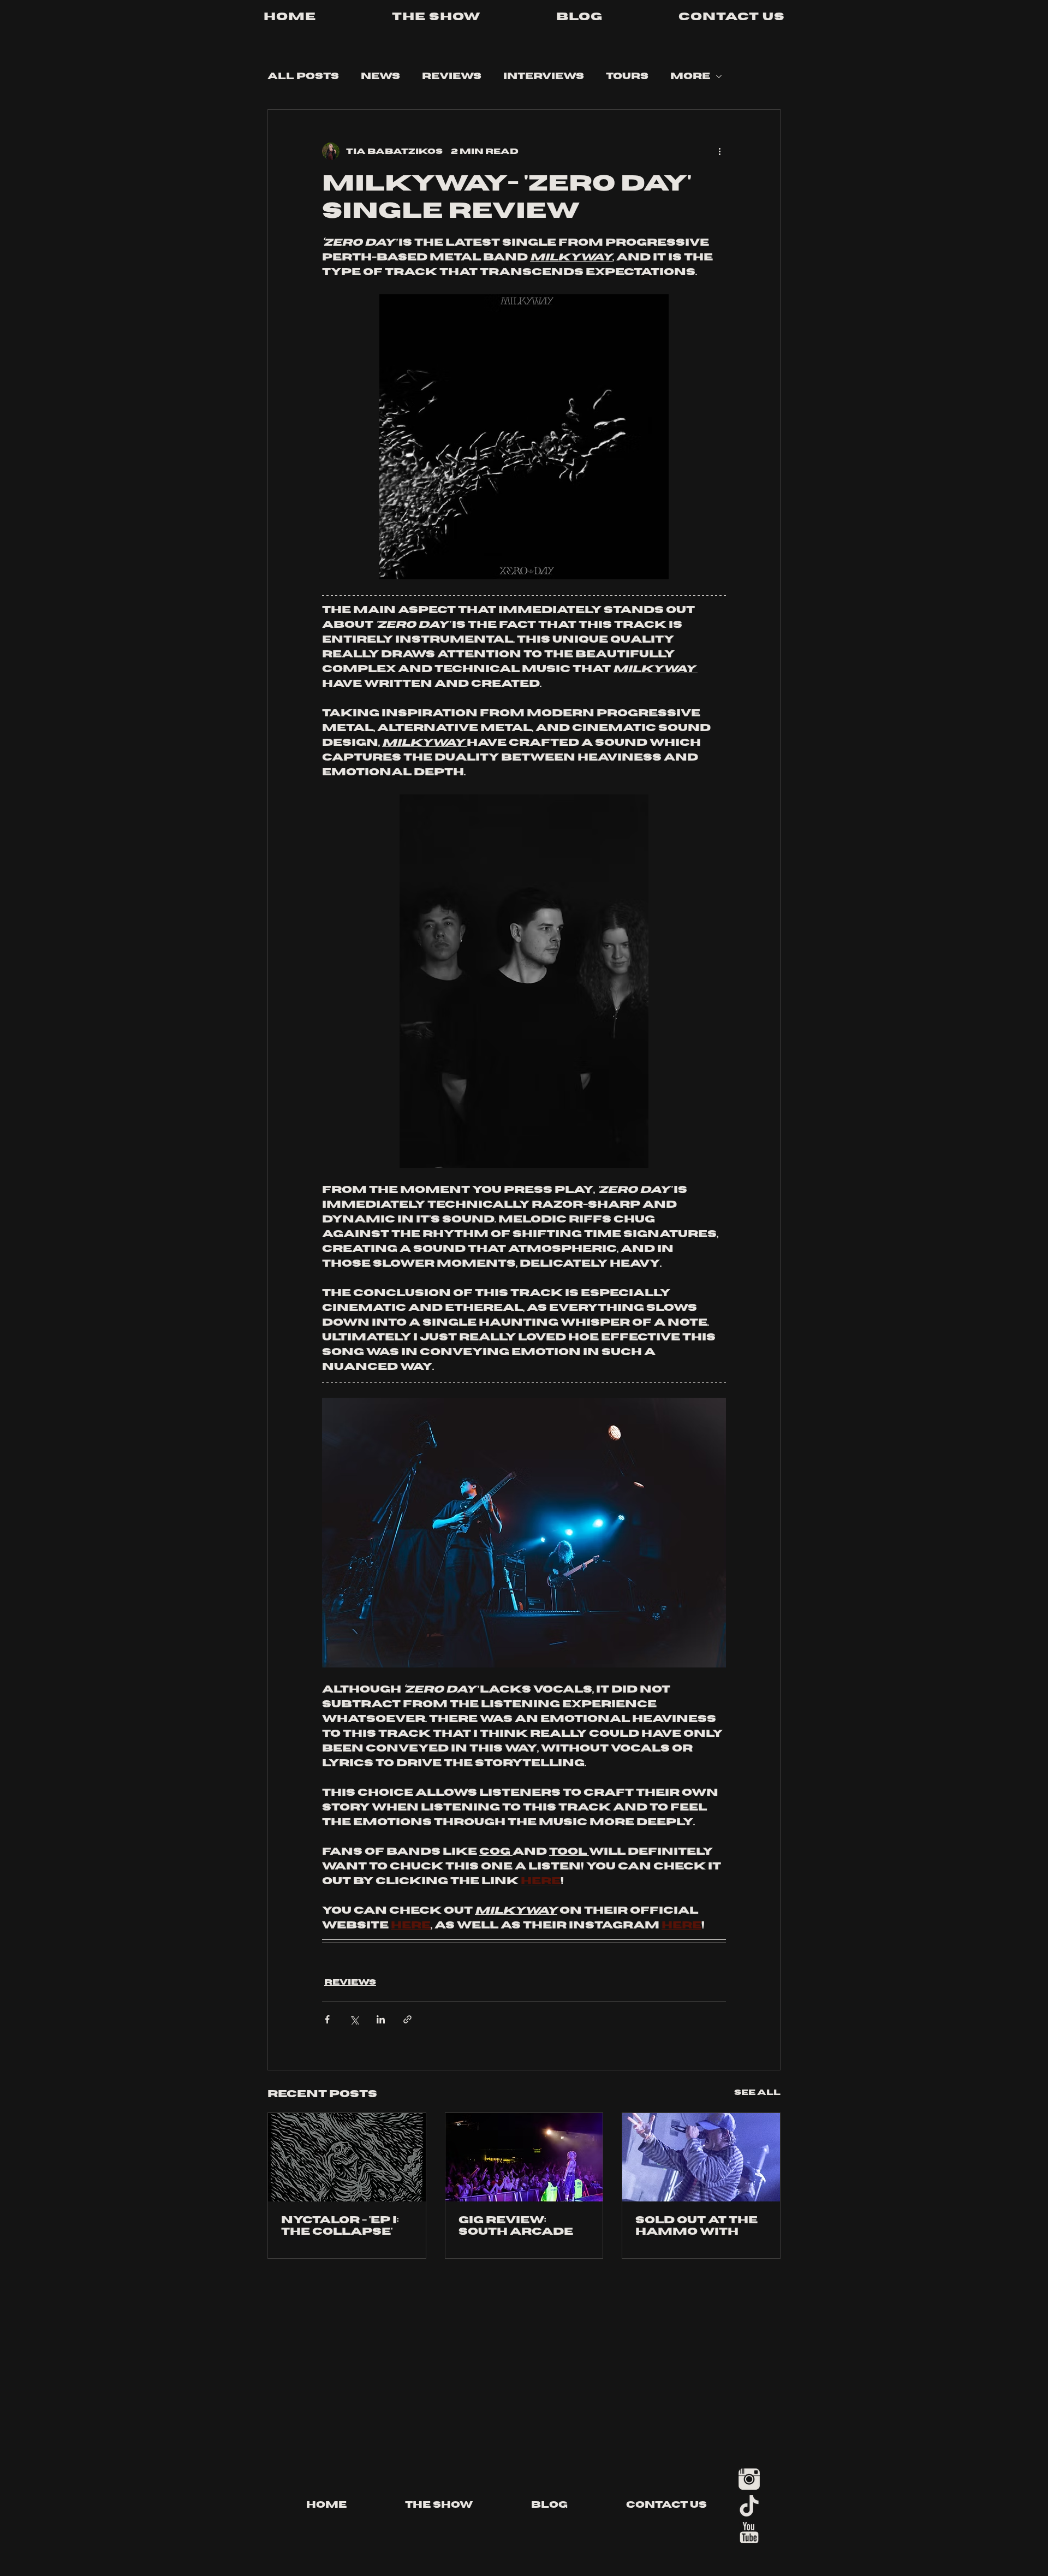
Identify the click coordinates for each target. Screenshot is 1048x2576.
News (380, 76)
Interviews (544, 76)
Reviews (452, 76)
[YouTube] (749, 2533)
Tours (627, 76)
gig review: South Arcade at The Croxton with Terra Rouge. (520, 2226)
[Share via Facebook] (327, 2019)
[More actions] (719, 151)
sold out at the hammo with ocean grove (696, 2226)
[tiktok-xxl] (749, 2506)
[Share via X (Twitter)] (354, 2019)
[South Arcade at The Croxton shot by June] (524, 2157)
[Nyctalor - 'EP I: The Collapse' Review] (347, 2157)
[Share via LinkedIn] (381, 2019)
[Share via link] (407, 2019)
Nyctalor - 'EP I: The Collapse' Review (340, 2226)
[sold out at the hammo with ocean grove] (701, 2157)
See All (757, 2093)
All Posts (303, 76)
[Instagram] (749, 2479)
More (690, 76)
